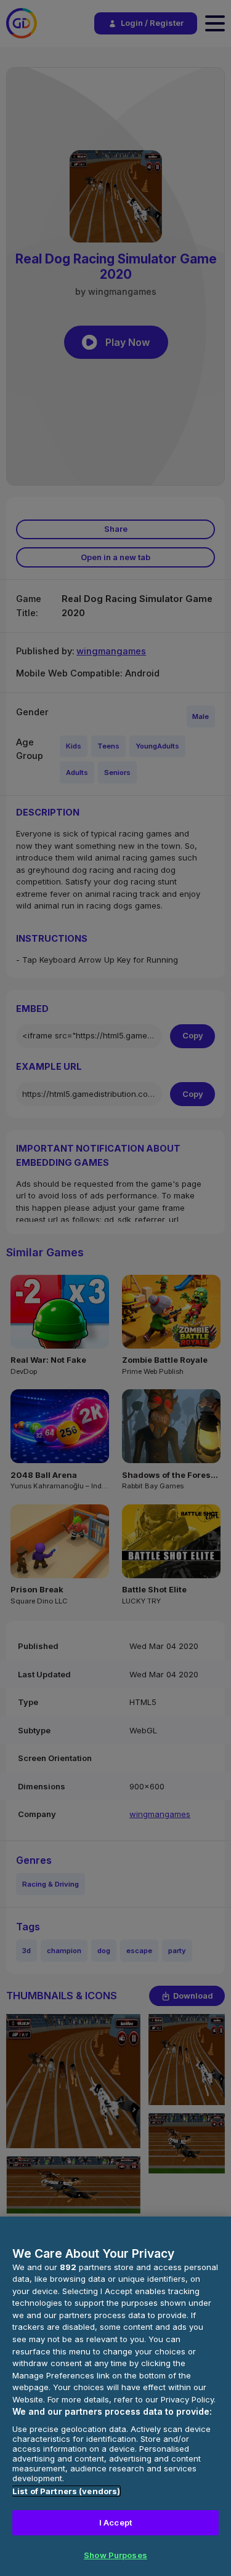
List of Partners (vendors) (66, 2491)
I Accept (115, 2522)
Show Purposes (115, 2555)
